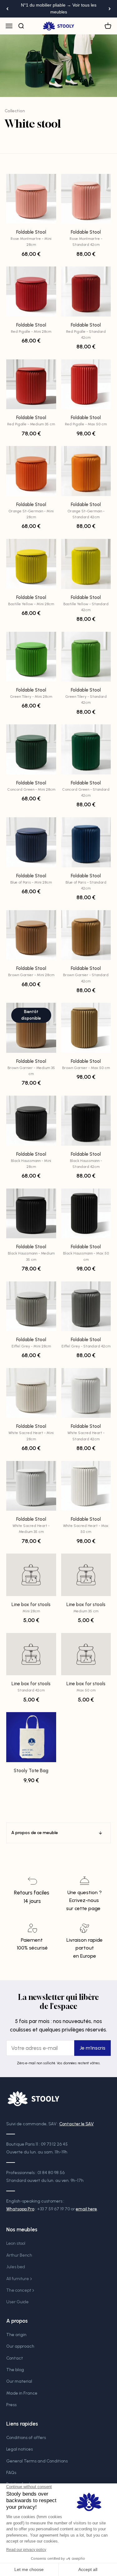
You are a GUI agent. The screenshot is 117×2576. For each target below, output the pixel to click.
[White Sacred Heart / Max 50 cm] (86, 1486)
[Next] (110, 9)
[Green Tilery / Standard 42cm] (86, 657)
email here (86, 2209)
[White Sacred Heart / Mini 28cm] (31, 1393)
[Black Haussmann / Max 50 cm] (86, 1214)
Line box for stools (31, 1607)
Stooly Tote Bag (31, 1771)
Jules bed (16, 2267)
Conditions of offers (26, 2438)
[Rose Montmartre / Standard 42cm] (86, 199)
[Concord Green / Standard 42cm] (86, 749)
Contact (15, 2358)
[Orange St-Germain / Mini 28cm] (31, 471)
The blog (15, 2370)
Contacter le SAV (76, 2124)
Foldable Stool (31, 238)
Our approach (20, 2346)
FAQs (11, 2473)
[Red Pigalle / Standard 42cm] (86, 292)
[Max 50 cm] (86, 1654)
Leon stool (16, 2243)
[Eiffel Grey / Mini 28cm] (31, 1306)
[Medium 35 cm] (86, 1575)
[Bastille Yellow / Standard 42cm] (86, 564)
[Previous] (7, 9)
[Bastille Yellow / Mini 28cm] (31, 564)
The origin (16, 2335)
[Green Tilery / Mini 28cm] (31, 657)
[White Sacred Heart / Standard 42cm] (86, 1393)
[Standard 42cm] (31, 1654)
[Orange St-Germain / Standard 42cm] (86, 471)
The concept (19, 2290)
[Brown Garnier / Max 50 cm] (86, 1028)
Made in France (22, 2393)
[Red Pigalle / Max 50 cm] (86, 384)
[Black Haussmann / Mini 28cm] (31, 1121)
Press (11, 2405)
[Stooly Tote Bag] (31, 1737)
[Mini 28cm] (31, 1575)
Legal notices (19, 2449)
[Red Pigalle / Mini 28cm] (31, 292)
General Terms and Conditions (37, 2461)
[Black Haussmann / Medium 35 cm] (31, 1214)
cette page (88, 1908)
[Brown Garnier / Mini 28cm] (31, 935)
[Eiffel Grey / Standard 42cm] (86, 1306)
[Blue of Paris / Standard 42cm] (86, 842)
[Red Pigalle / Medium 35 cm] (31, 384)
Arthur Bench (19, 2255)
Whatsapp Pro (20, 2209)
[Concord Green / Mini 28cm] (31, 749)
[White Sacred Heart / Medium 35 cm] (31, 1486)
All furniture (18, 2279)
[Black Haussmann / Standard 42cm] (86, 1121)
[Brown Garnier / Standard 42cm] (86, 935)
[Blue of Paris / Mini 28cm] (31, 842)
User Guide (17, 2302)
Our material (19, 2381)
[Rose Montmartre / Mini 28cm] (31, 199)
